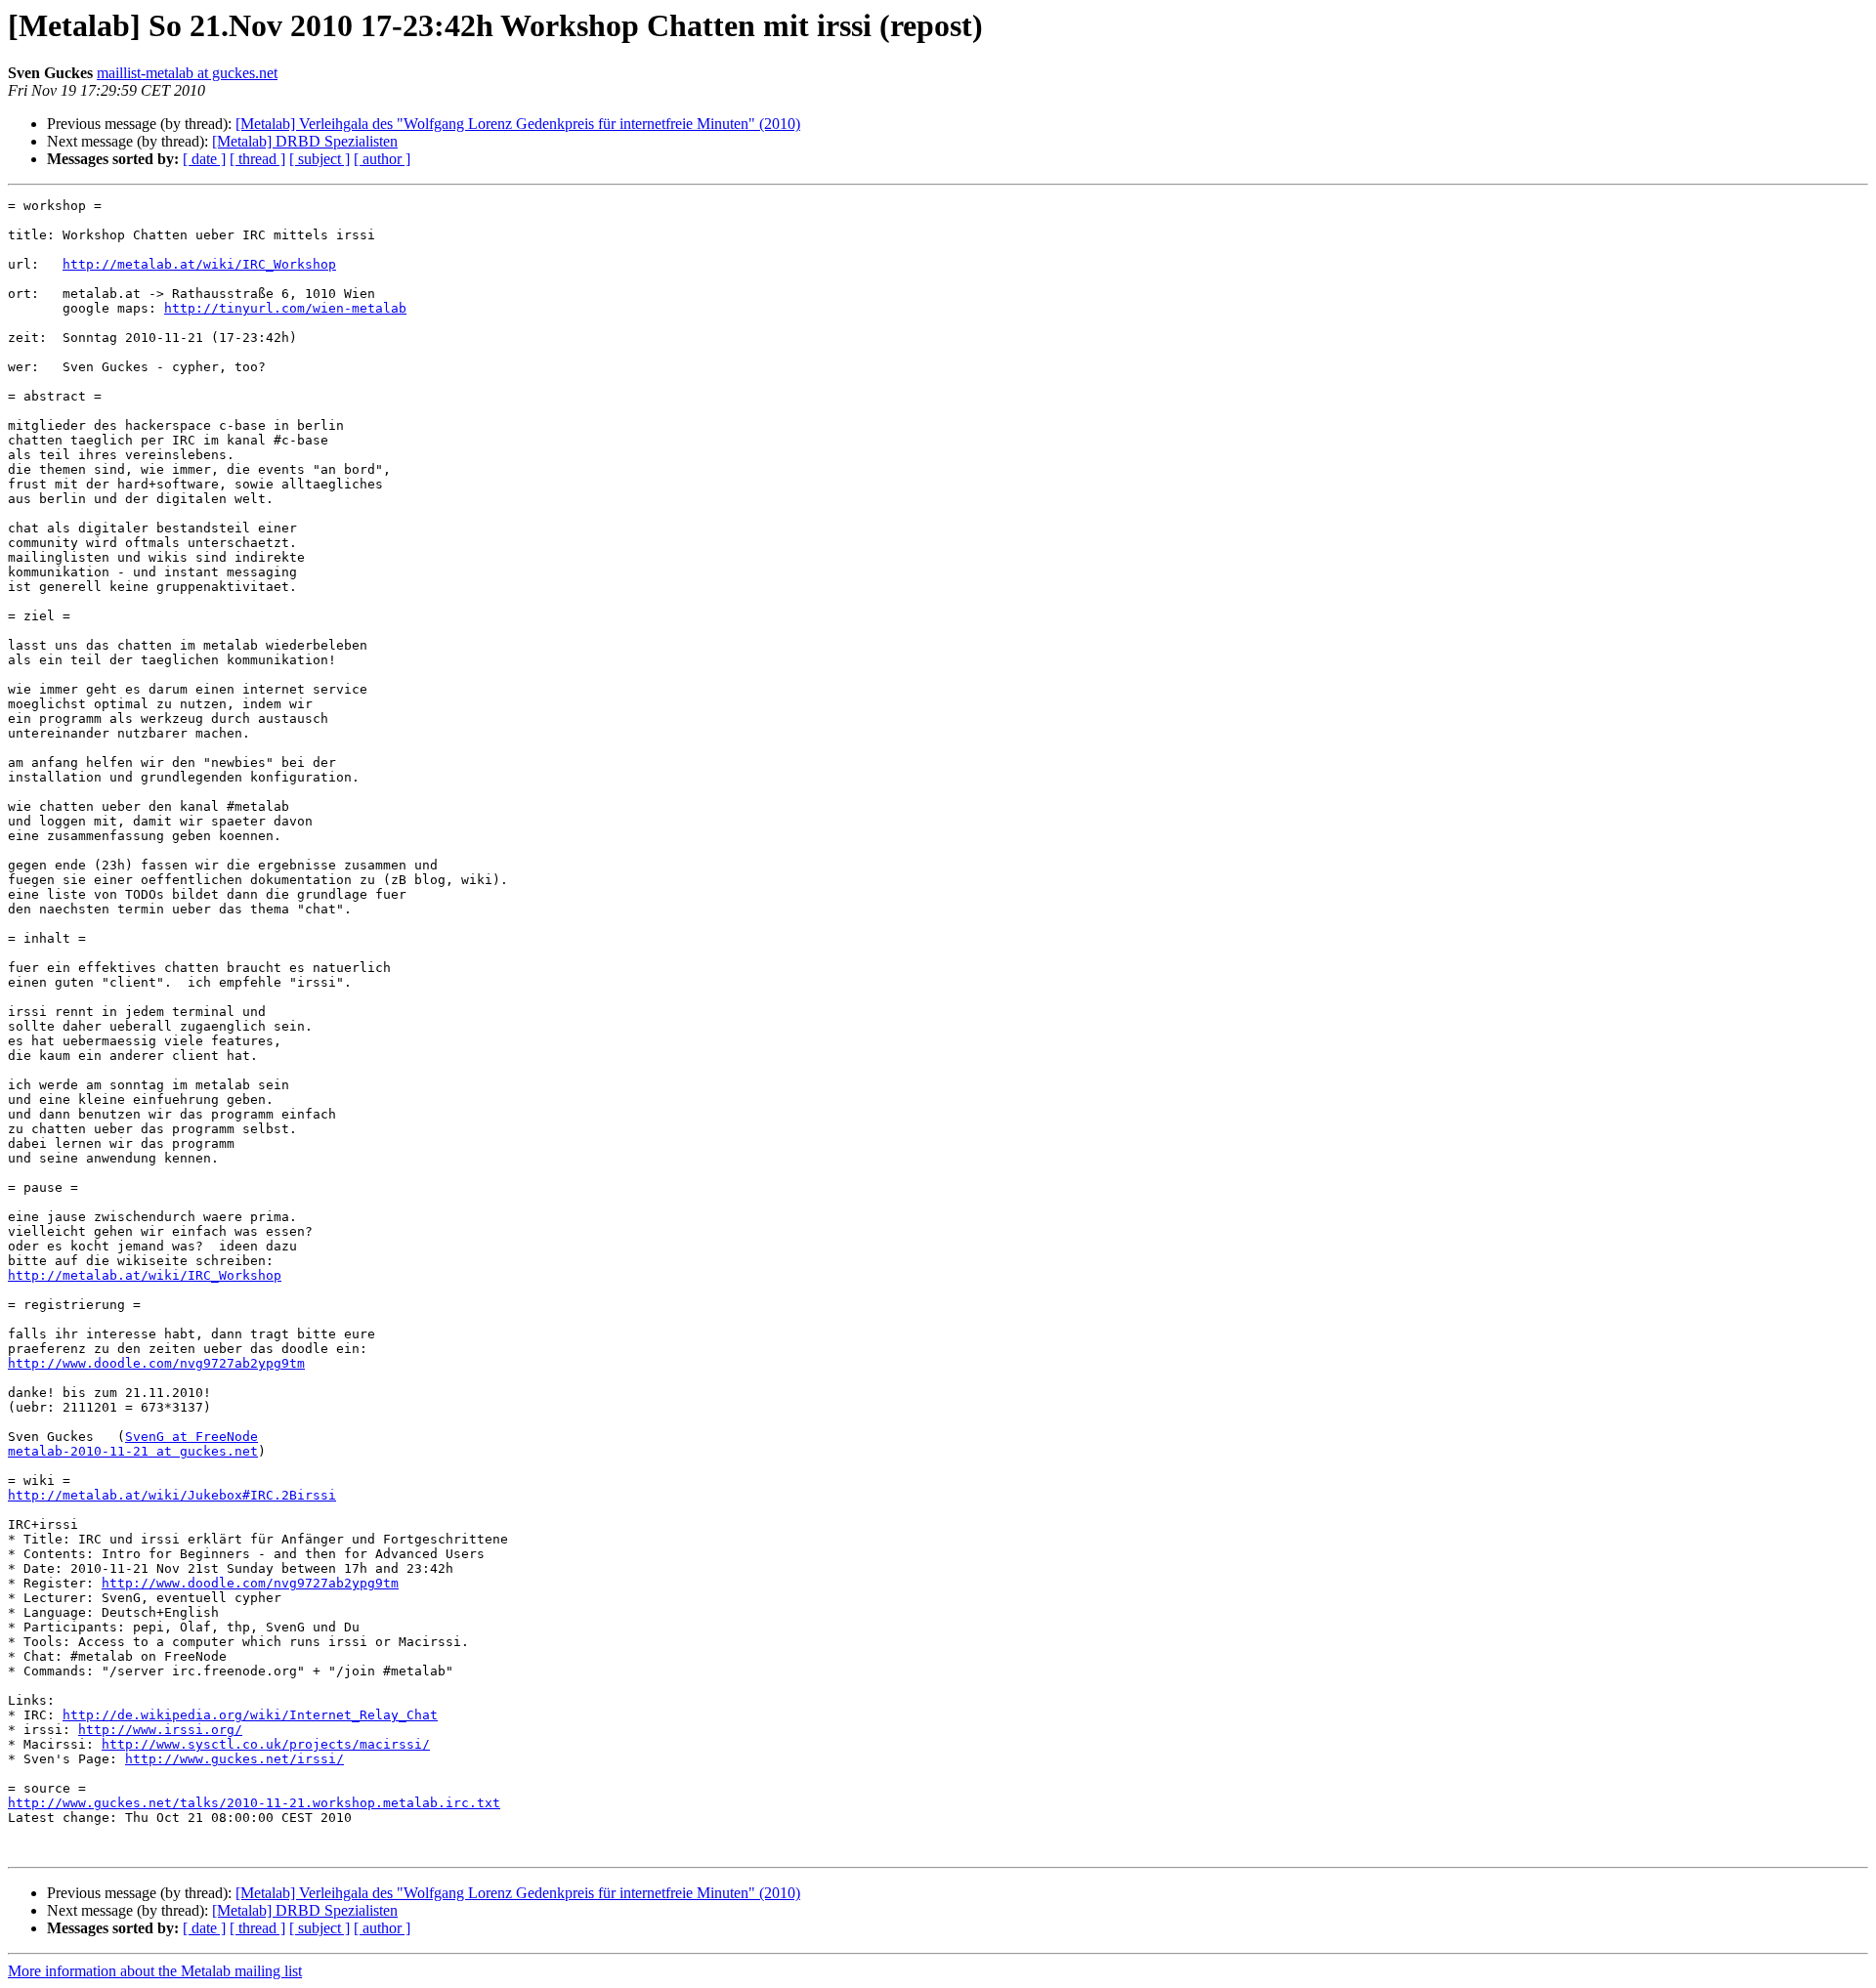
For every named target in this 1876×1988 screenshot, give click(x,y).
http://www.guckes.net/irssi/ (234, 1759)
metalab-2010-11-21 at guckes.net (133, 1451)
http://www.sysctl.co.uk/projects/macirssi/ (266, 1744)
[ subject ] (320, 159)
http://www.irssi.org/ (160, 1730)
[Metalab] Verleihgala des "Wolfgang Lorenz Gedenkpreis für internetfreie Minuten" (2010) (518, 124)
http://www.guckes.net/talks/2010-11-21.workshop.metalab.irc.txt (254, 1803)
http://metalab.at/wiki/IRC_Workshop (199, 264)
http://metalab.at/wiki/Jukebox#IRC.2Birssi (172, 1495)
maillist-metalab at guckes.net (187, 73)
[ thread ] (257, 159)
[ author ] (382, 159)
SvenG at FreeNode (192, 1437)
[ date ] (204, 159)
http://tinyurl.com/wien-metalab (285, 308)
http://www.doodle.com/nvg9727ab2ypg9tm (156, 1363)
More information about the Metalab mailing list (155, 1971)
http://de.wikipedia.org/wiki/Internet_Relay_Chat (250, 1715)
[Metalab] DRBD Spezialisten (305, 141)
